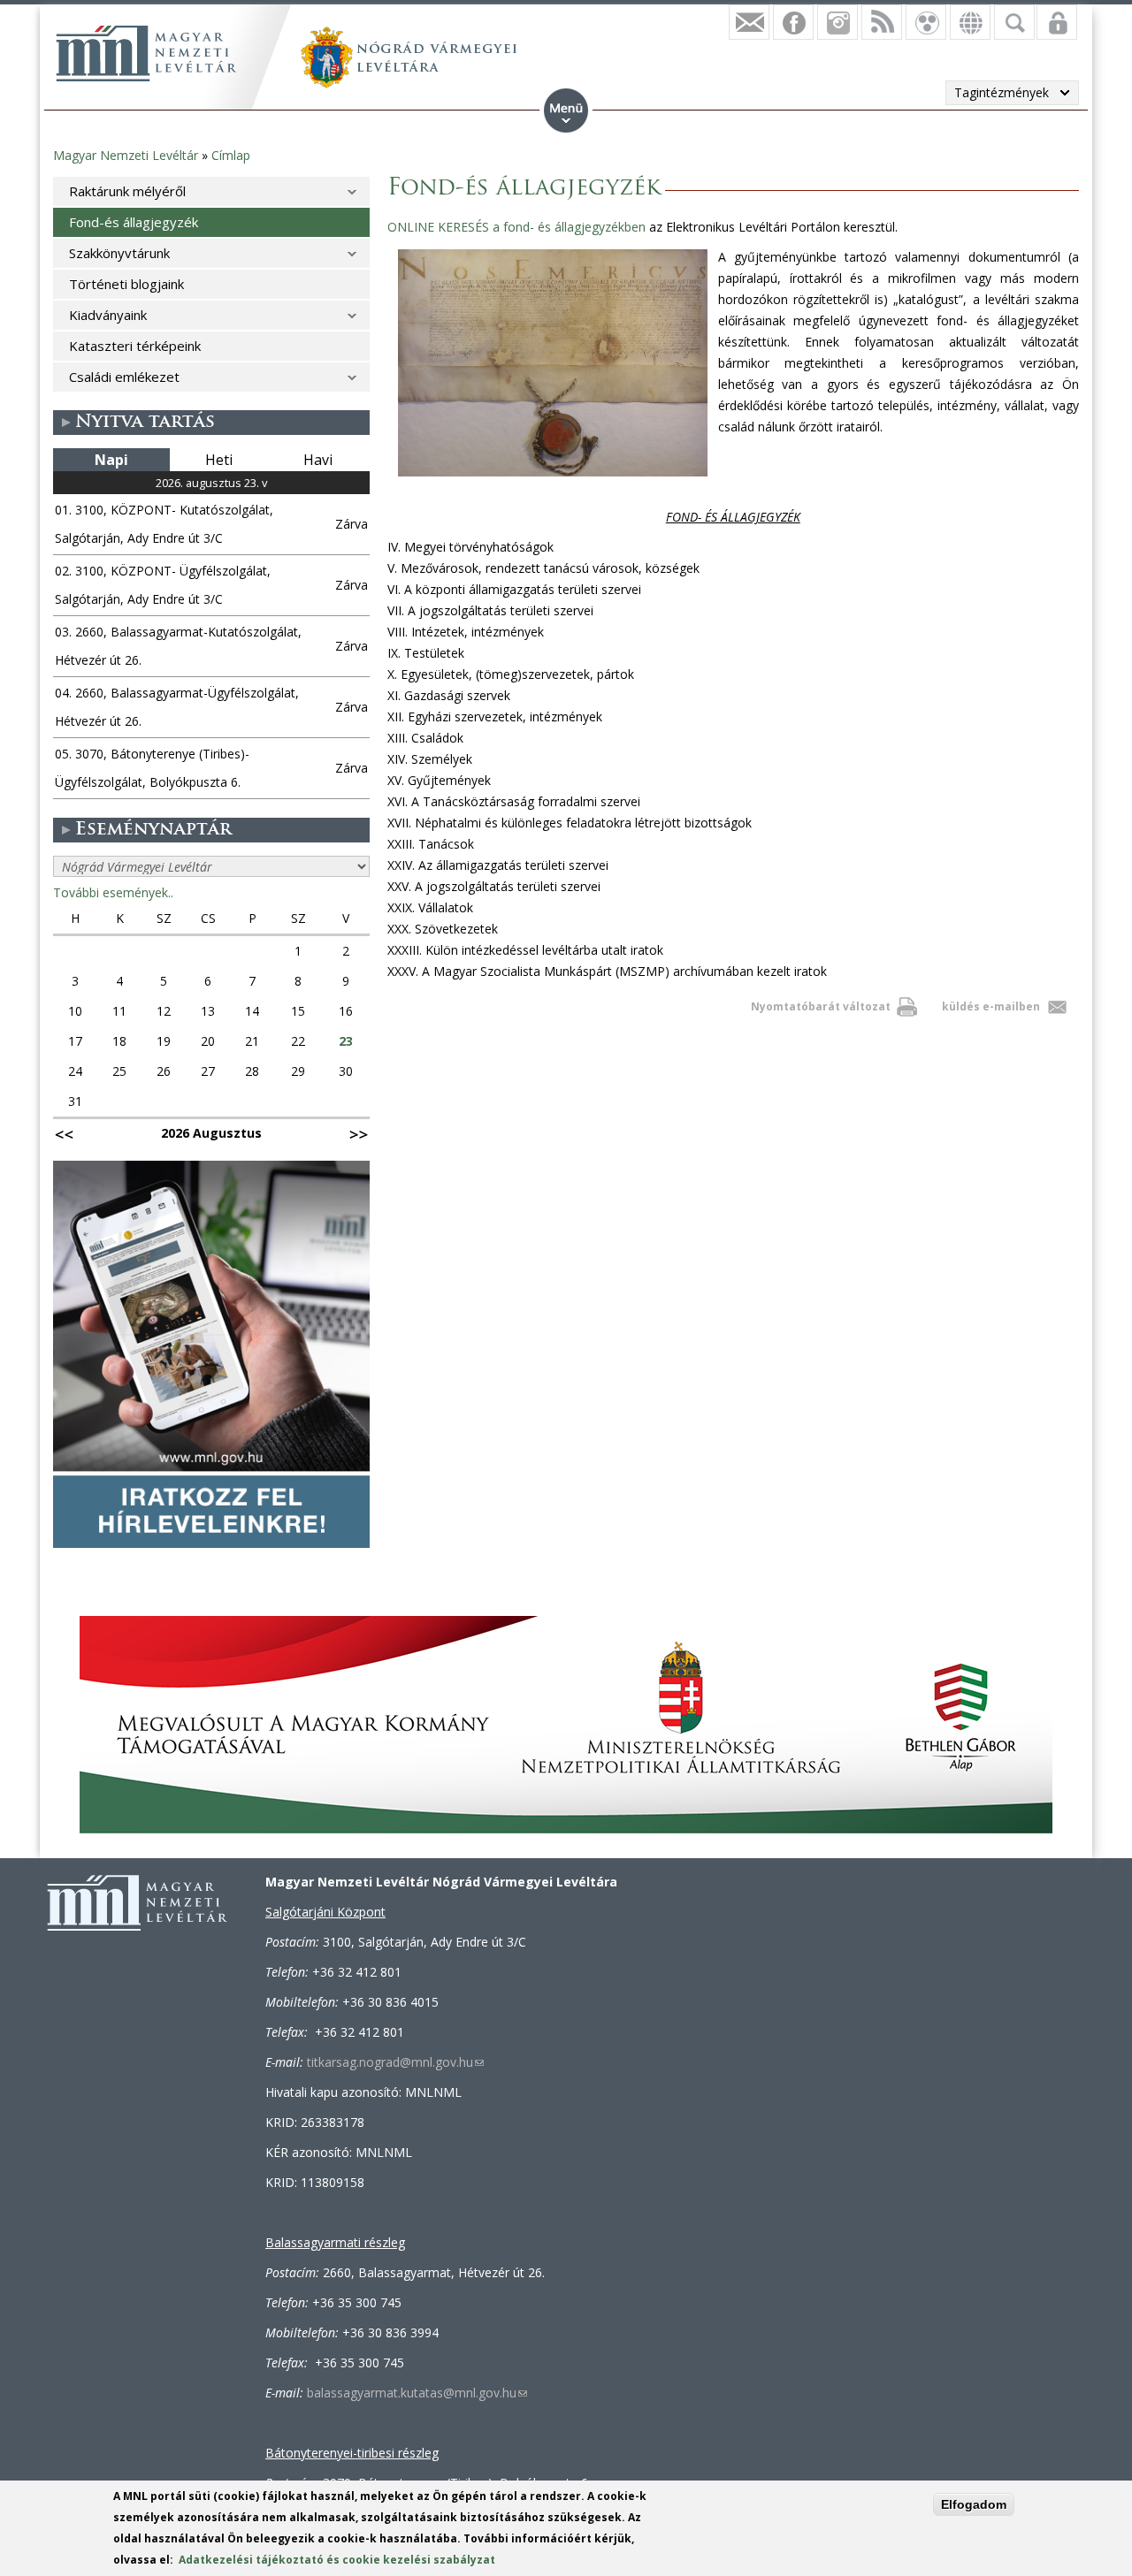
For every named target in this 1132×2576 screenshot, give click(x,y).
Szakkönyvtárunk (119, 253)
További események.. (113, 892)
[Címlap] (146, 53)
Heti (219, 460)
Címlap (231, 155)
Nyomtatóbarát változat (821, 1006)
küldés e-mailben (991, 1006)
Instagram (838, 22)
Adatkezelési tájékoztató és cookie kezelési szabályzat (337, 2560)
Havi (318, 460)
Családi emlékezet (124, 377)
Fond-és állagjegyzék (134, 222)
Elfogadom (974, 2504)
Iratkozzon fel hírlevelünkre (749, 22)
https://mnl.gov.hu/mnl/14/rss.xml (882, 22)
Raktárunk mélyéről (127, 191)
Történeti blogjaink (126, 284)
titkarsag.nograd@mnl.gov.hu (395, 2062)
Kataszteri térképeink (135, 346)
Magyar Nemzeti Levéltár (126, 155)
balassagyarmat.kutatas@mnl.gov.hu (417, 2393)
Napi (111, 460)
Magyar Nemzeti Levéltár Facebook (793, 22)
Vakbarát (926, 22)
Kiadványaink (108, 315)
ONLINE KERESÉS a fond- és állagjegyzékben (516, 227)
